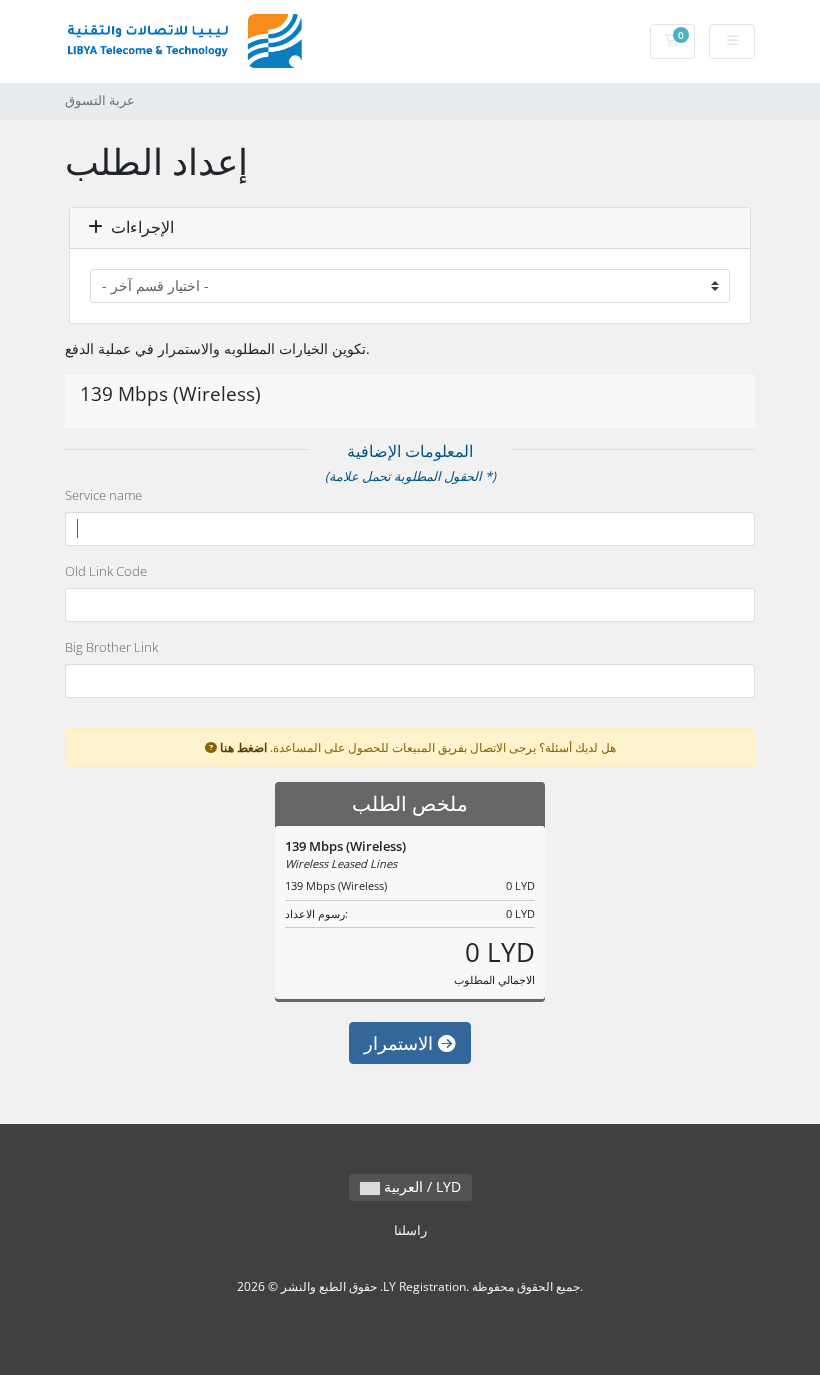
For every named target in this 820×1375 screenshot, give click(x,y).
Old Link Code (106, 571)
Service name (103, 495)
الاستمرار (401, 1043)
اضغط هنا (243, 747)
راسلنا (410, 1230)
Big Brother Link (111, 647)
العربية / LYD (420, 1186)
